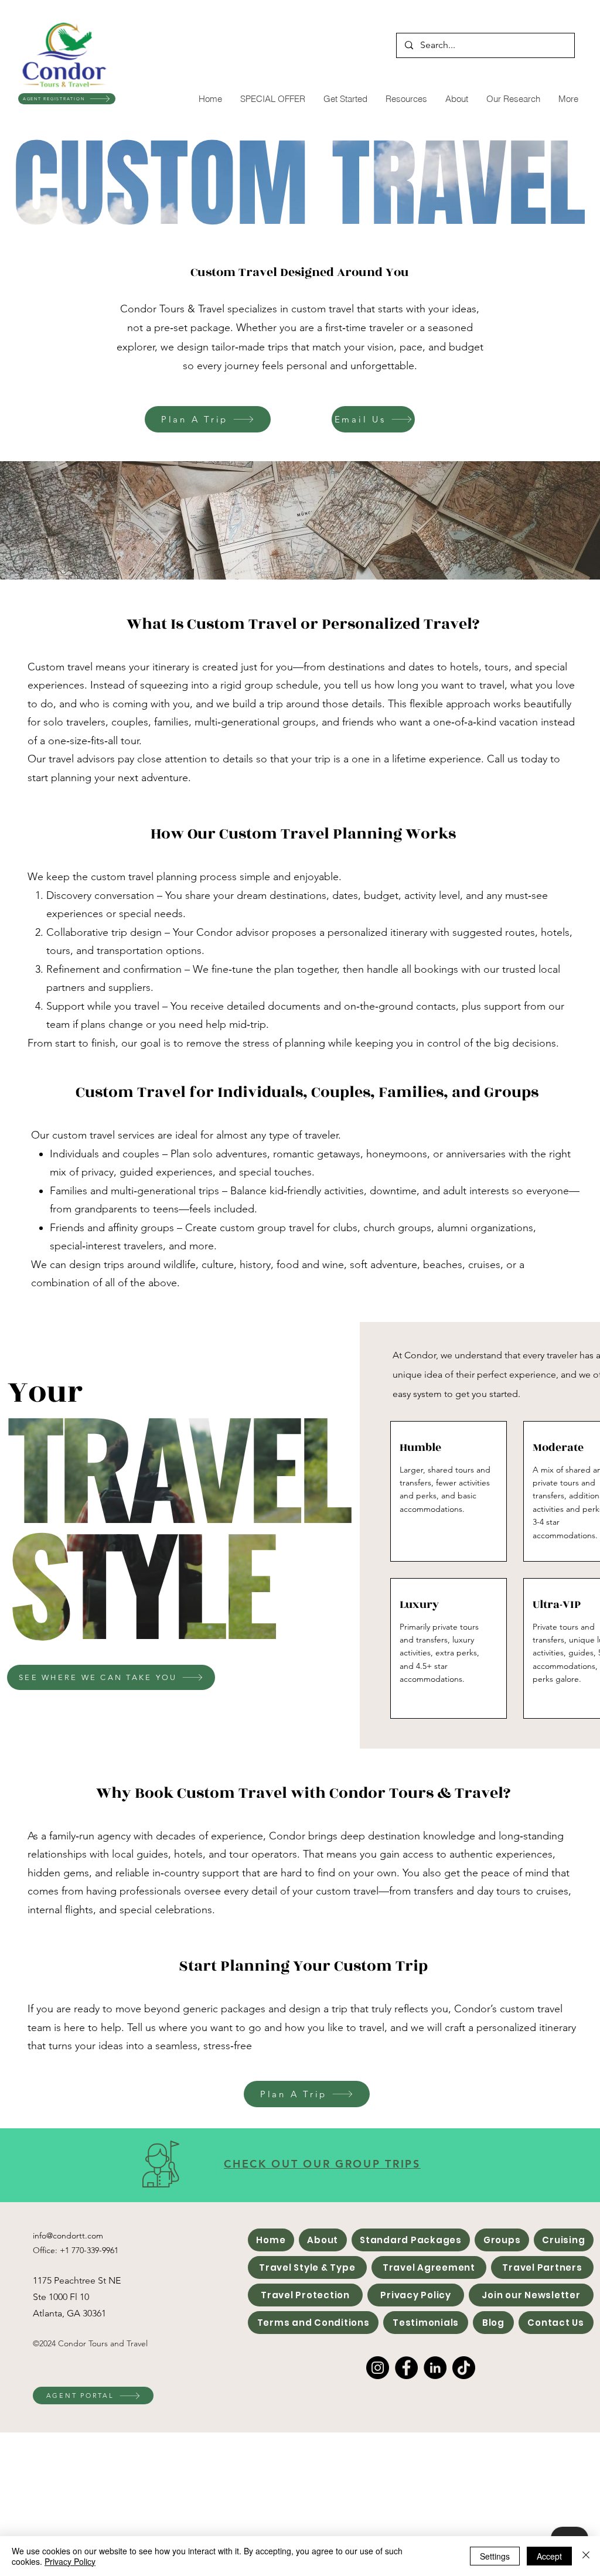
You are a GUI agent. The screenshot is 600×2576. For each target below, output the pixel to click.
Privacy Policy (70, 2561)
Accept (549, 2556)
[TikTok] (464, 2368)
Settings (495, 2556)
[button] (345, 99)
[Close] (586, 2556)
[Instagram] (378, 2368)
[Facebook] (406, 2368)
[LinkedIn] (435, 2368)
